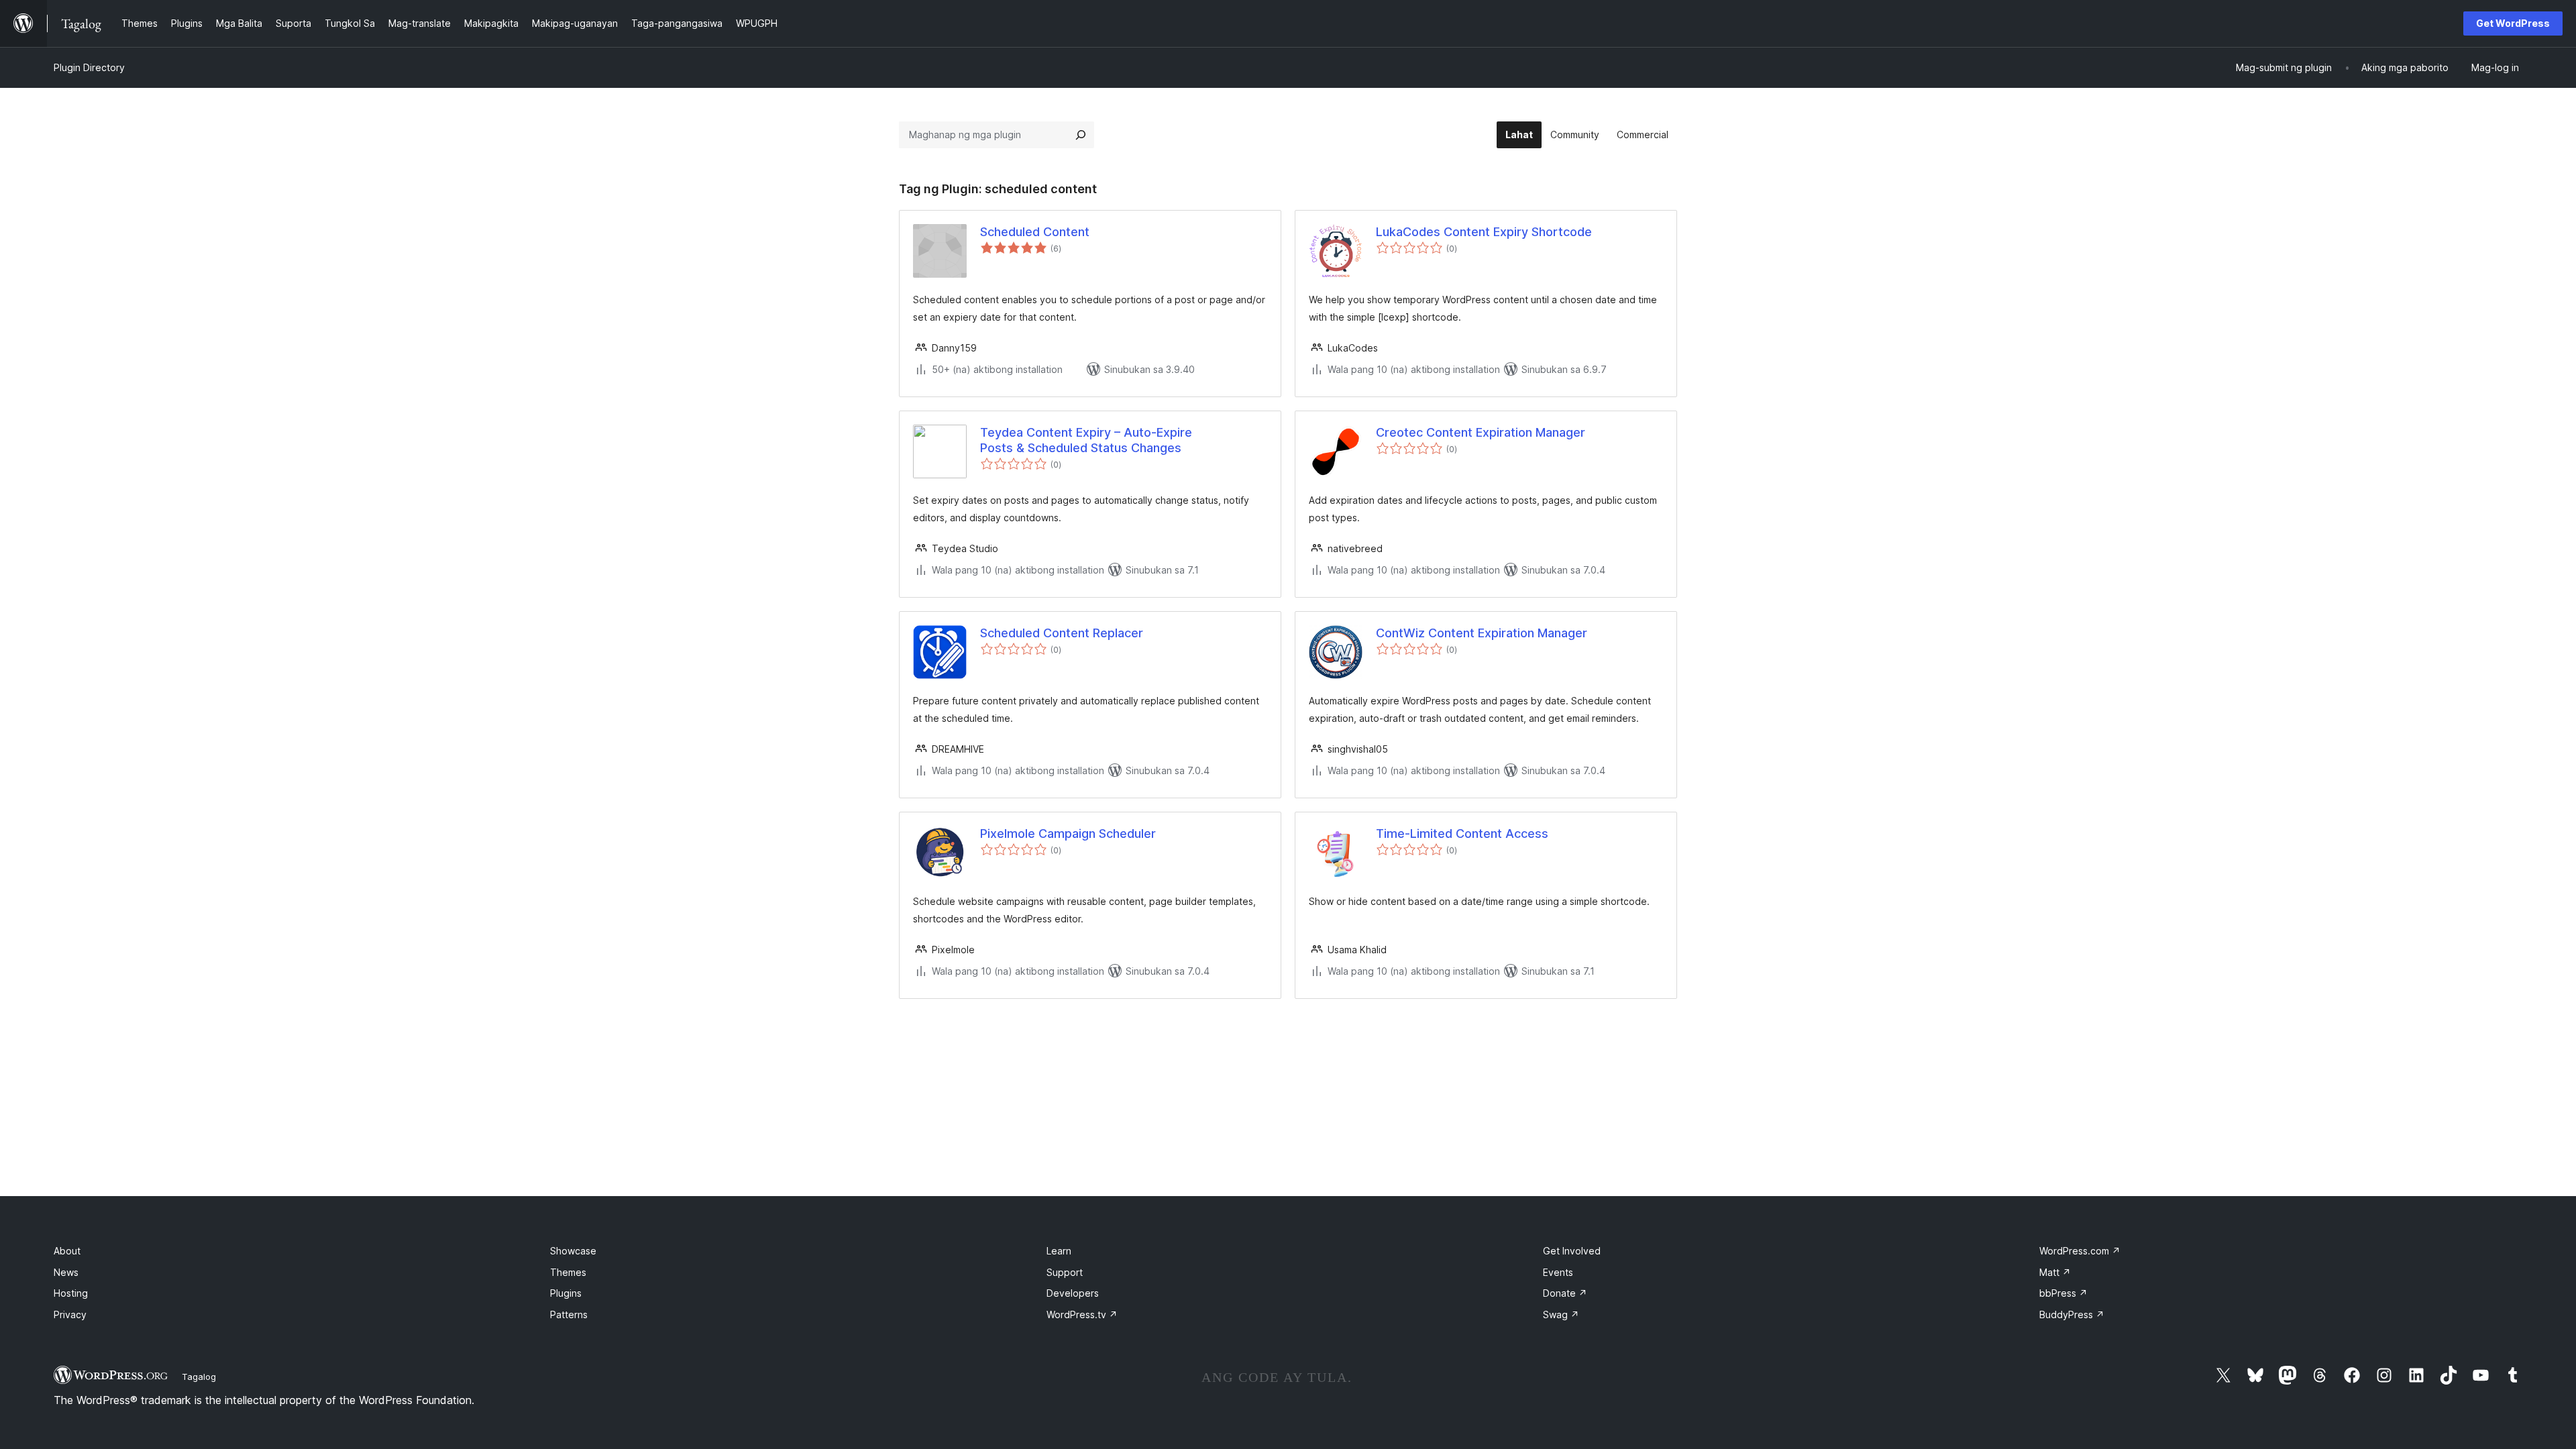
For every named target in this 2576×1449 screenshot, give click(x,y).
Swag (1561, 1314)
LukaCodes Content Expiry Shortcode (1484, 232)
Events (1558, 1272)
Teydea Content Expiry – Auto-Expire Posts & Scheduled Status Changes (1086, 440)
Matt (2055, 1272)
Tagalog (199, 1377)
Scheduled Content (1035, 232)
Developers (1073, 1293)
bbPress (2063, 1293)
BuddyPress (2072, 1314)
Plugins (566, 1293)
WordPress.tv (1082, 1314)
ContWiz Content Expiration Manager (1482, 633)
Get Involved (1572, 1251)
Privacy (70, 1314)
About (67, 1251)
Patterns (569, 1314)
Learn (1059, 1251)
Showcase (573, 1251)
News (66, 1272)
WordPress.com (2080, 1251)
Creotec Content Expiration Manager (1481, 432)
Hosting (71, 1293)
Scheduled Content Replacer (1062, 633)
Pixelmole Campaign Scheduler (1068, 834)
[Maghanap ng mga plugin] (1081, 135)
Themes (568, 1272)
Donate (1565, 1293)
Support (1065, 1272)
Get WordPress (2513, 23)
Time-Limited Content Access (1462, 834)
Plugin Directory (89, 67)
